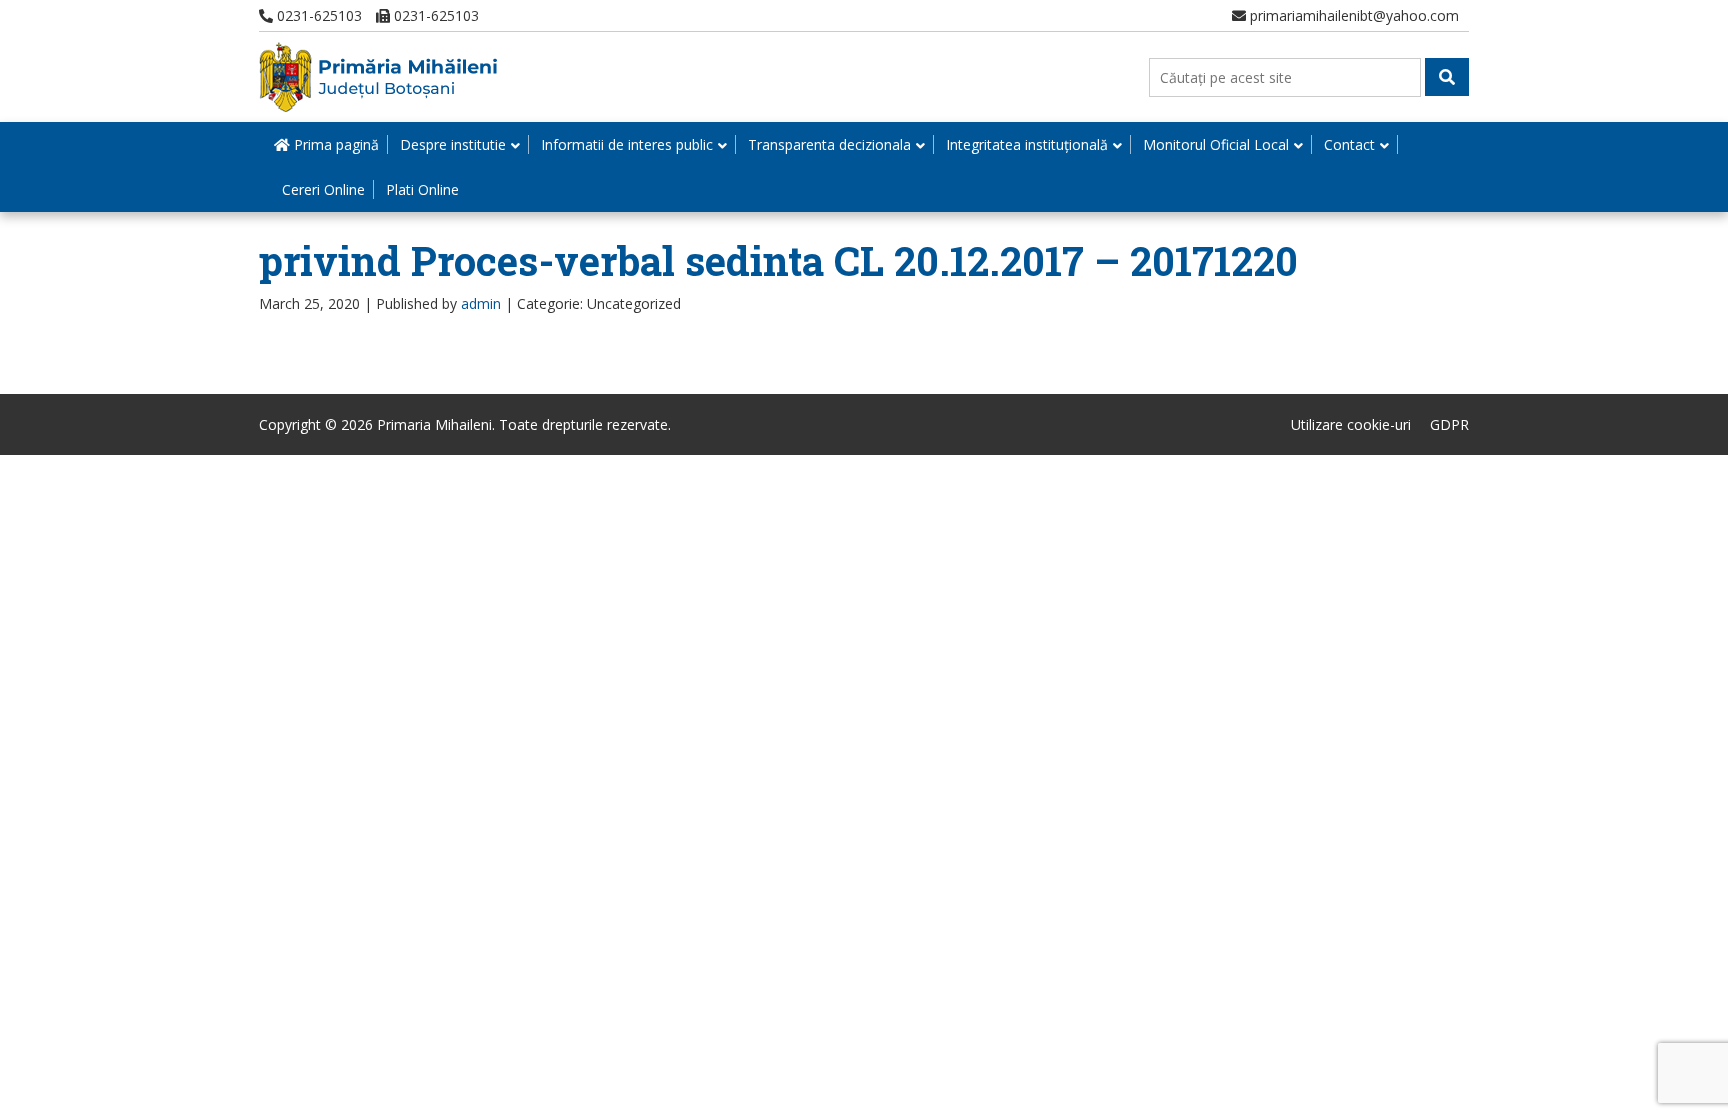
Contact (1349, 144)
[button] (1447, 77)
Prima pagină (334, 144)
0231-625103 (317, 15)
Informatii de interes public (627, 144)
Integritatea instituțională (1027, 144)
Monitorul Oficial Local (1216, 144)
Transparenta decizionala (829, 144)
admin (481, 303)
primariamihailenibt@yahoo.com (1352, 15)
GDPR (1449, 424)
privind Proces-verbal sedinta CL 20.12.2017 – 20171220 (778, 260)
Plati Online (422, 189)
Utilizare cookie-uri (1351, 424)
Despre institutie (453, 144)
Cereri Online (323, 189)
